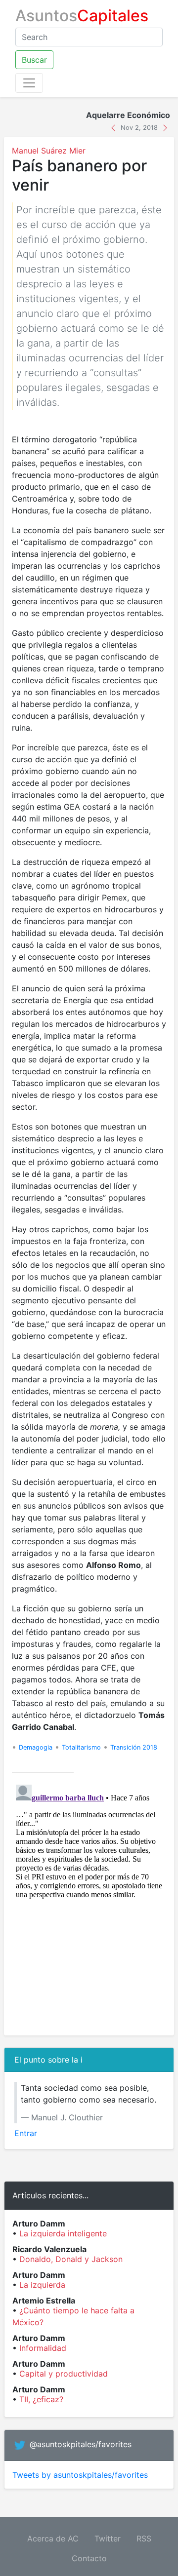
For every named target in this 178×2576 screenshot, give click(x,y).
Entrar (26, 2133)
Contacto (89, 2558)
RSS (144, 2538)
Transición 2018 (134, 1747)
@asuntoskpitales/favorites (81, 2445)
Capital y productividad (64, 2374)
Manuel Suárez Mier (49, 151)
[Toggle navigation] (29, 83)
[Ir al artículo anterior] (114, 127)
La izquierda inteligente (63, 2233)
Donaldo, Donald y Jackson (71, 2259)
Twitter (108, 2538)
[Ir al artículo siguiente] (165, 127)
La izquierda (42, 2285)
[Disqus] (89, 1904)
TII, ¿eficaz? (41, 2399)
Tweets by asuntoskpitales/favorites (80, 2475)
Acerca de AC (53, 2538)
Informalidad (43, 2348)
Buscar (34, 60)
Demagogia (36, 1747)
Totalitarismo (81, 1747)
